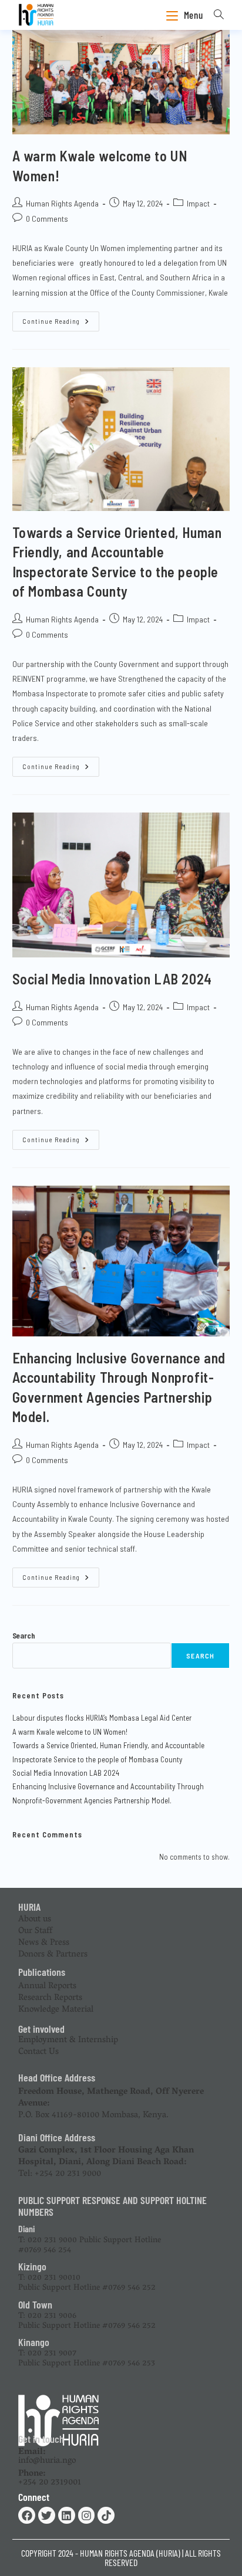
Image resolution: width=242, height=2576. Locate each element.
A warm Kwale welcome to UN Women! (70, 1732)
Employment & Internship (68, 2040)
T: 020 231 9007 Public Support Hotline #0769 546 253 (87, 2359)
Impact (198, 203)
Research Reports (50, 1998)
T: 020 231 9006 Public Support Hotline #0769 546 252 (87, 2321)
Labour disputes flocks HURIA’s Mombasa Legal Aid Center (102, 1718)
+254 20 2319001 (50, 2478)
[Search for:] (215, 15)
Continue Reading (61, 318)
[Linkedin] (67, 2515)
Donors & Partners (53, 1955)
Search (24, 1636)
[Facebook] (27, 2515)
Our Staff (35, 1931)
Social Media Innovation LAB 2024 (112, 979)
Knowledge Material (56, 2010)
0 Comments (47, 219)
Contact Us (38, 2052)
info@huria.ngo (47, 2457)
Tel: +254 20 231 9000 (106, 2162)
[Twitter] (47, 2515)
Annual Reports (47, 1986)
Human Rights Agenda (62, 203)
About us (35, 1920)
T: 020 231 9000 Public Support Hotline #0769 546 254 (90, 2246)
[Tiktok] (106, 2515)
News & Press (44, 1943)
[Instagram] (87, 2515)
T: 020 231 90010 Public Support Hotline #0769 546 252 (87, 2283)
